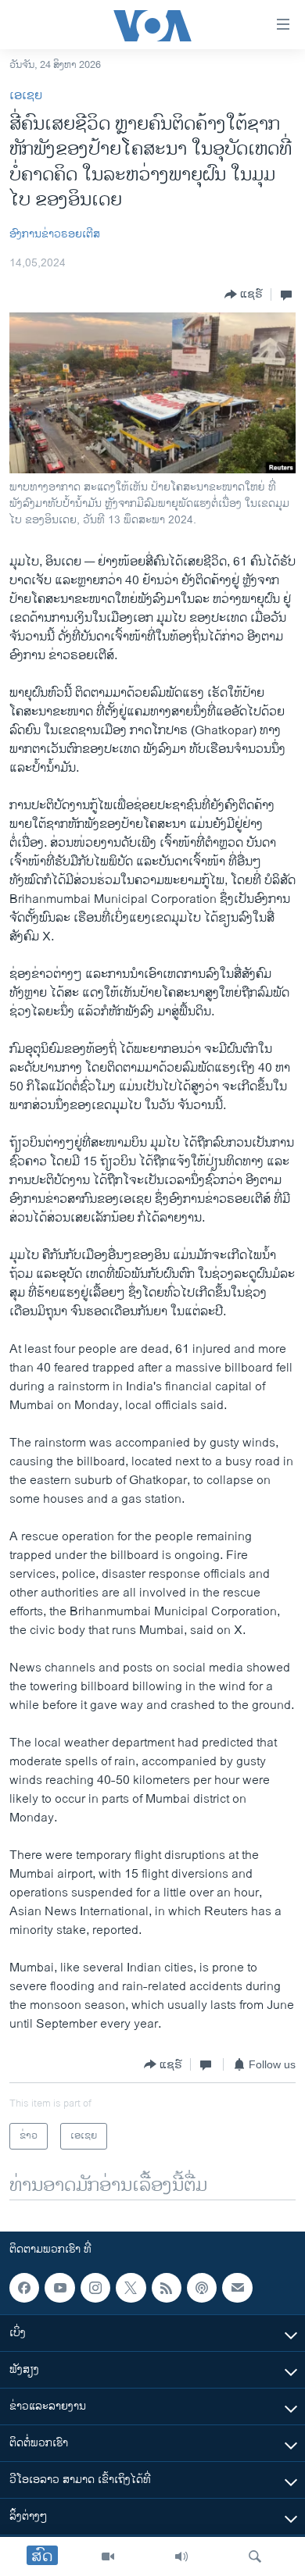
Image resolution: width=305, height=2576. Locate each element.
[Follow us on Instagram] (95, 2288)
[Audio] (181, 2556)
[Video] (108, 2556)
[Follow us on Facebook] (24, 2288)
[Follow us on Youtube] (59, 2288)
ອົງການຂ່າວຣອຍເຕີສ (55, 234)
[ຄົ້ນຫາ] (255, 2556)
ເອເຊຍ (26, 96)
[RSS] (167, 2288)
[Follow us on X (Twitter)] (131, 2288)
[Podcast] (202, 2288)
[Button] (244, 294)
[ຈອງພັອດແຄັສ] (237, 2288)
